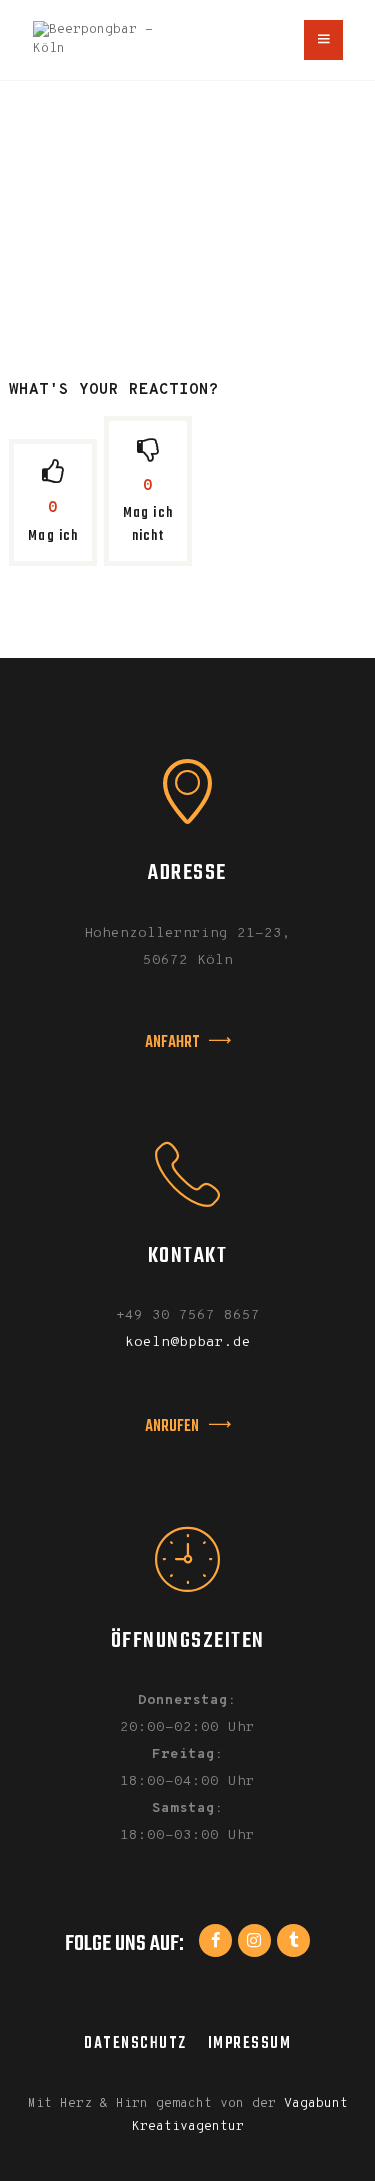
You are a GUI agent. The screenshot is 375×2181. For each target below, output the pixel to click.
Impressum (250, 2043)
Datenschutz (135, 2043)
